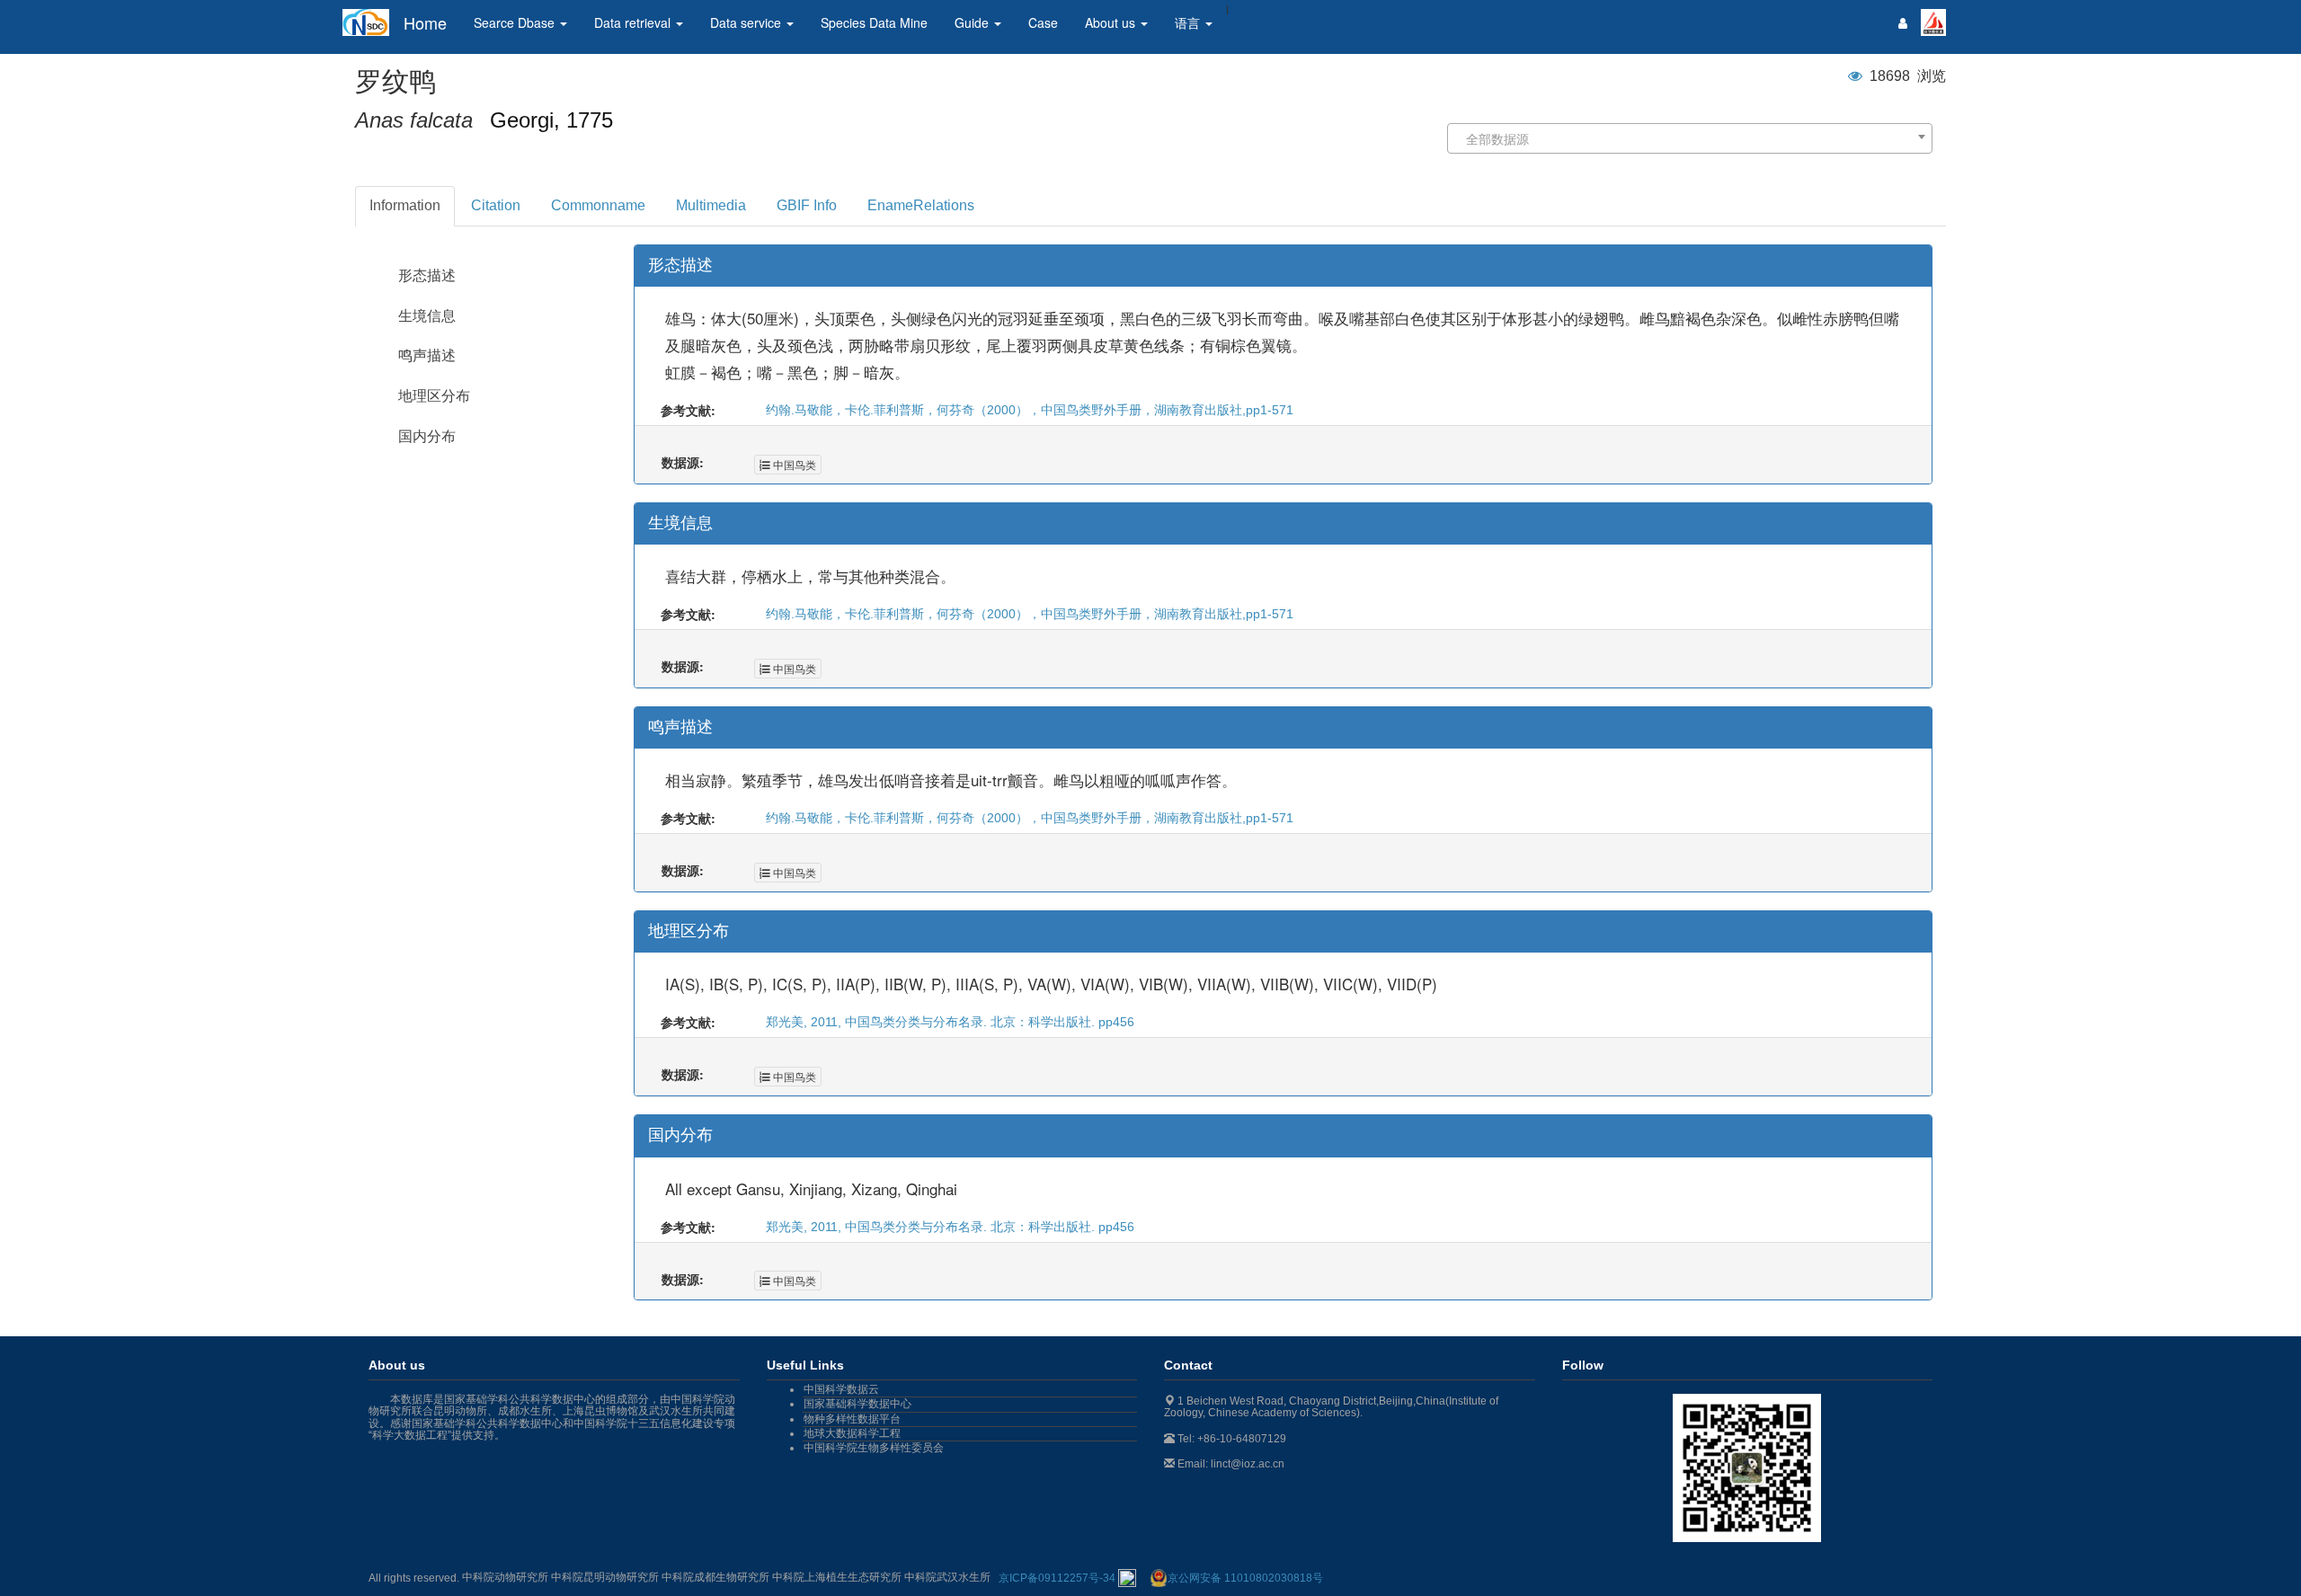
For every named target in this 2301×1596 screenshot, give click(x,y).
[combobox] (1690, 138)
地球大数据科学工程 (852, 1433)
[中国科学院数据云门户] (1933, 21)
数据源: (683, 462)
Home (425, 22)
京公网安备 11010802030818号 (1245, 1578)
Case (1043, 22)
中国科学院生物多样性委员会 (874, 1448)
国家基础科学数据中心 (857, 1404)
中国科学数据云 (841, 1389)
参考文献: (688, 410)
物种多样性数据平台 (852, 1419)
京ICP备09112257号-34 (1058, 1578)
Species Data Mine (874, 22)
